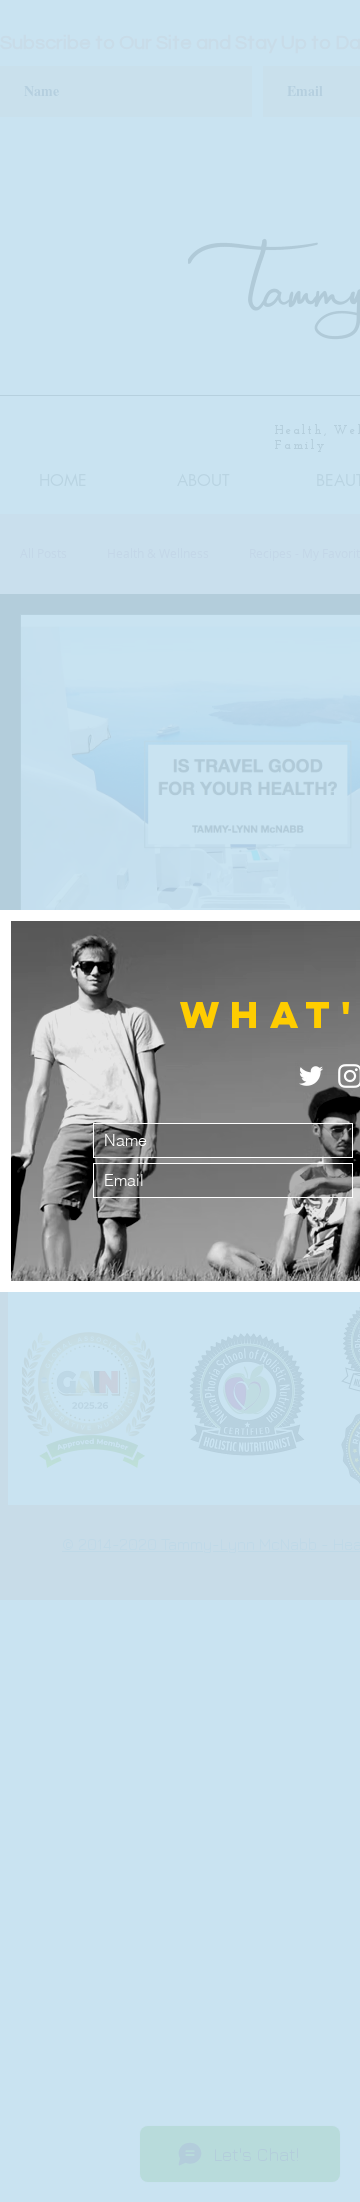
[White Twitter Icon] (311, 1076)
